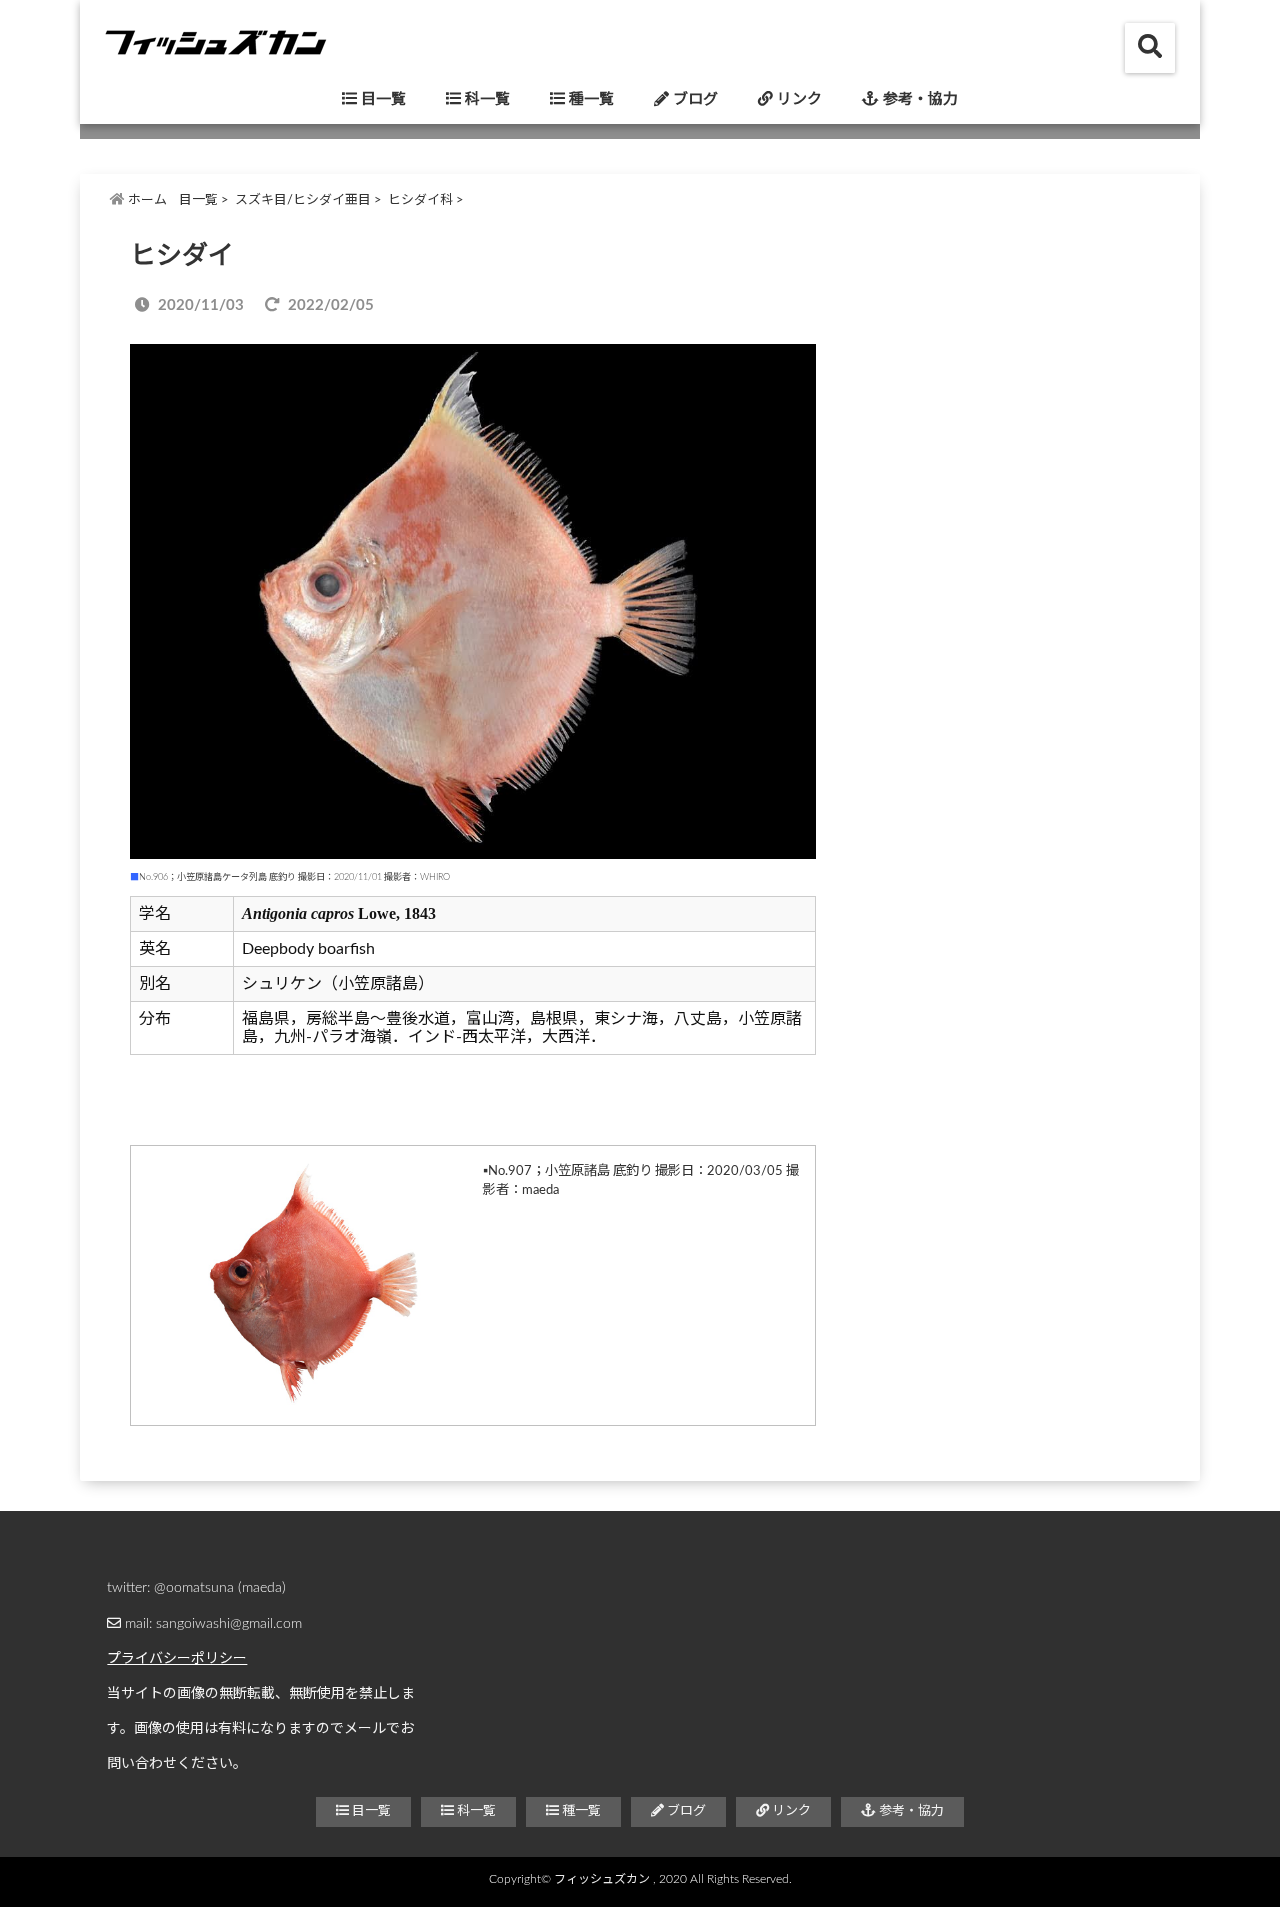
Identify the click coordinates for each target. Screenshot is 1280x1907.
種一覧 (589, 99)
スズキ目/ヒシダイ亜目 (303, 200)
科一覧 (485, 99)
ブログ (693, 99)
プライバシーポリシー (177, 1659)
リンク (797, 99)
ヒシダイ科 (420, 200)
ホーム (146, 200)
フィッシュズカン (602, 1879)
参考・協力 (918, 99)
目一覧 (381, 99)
